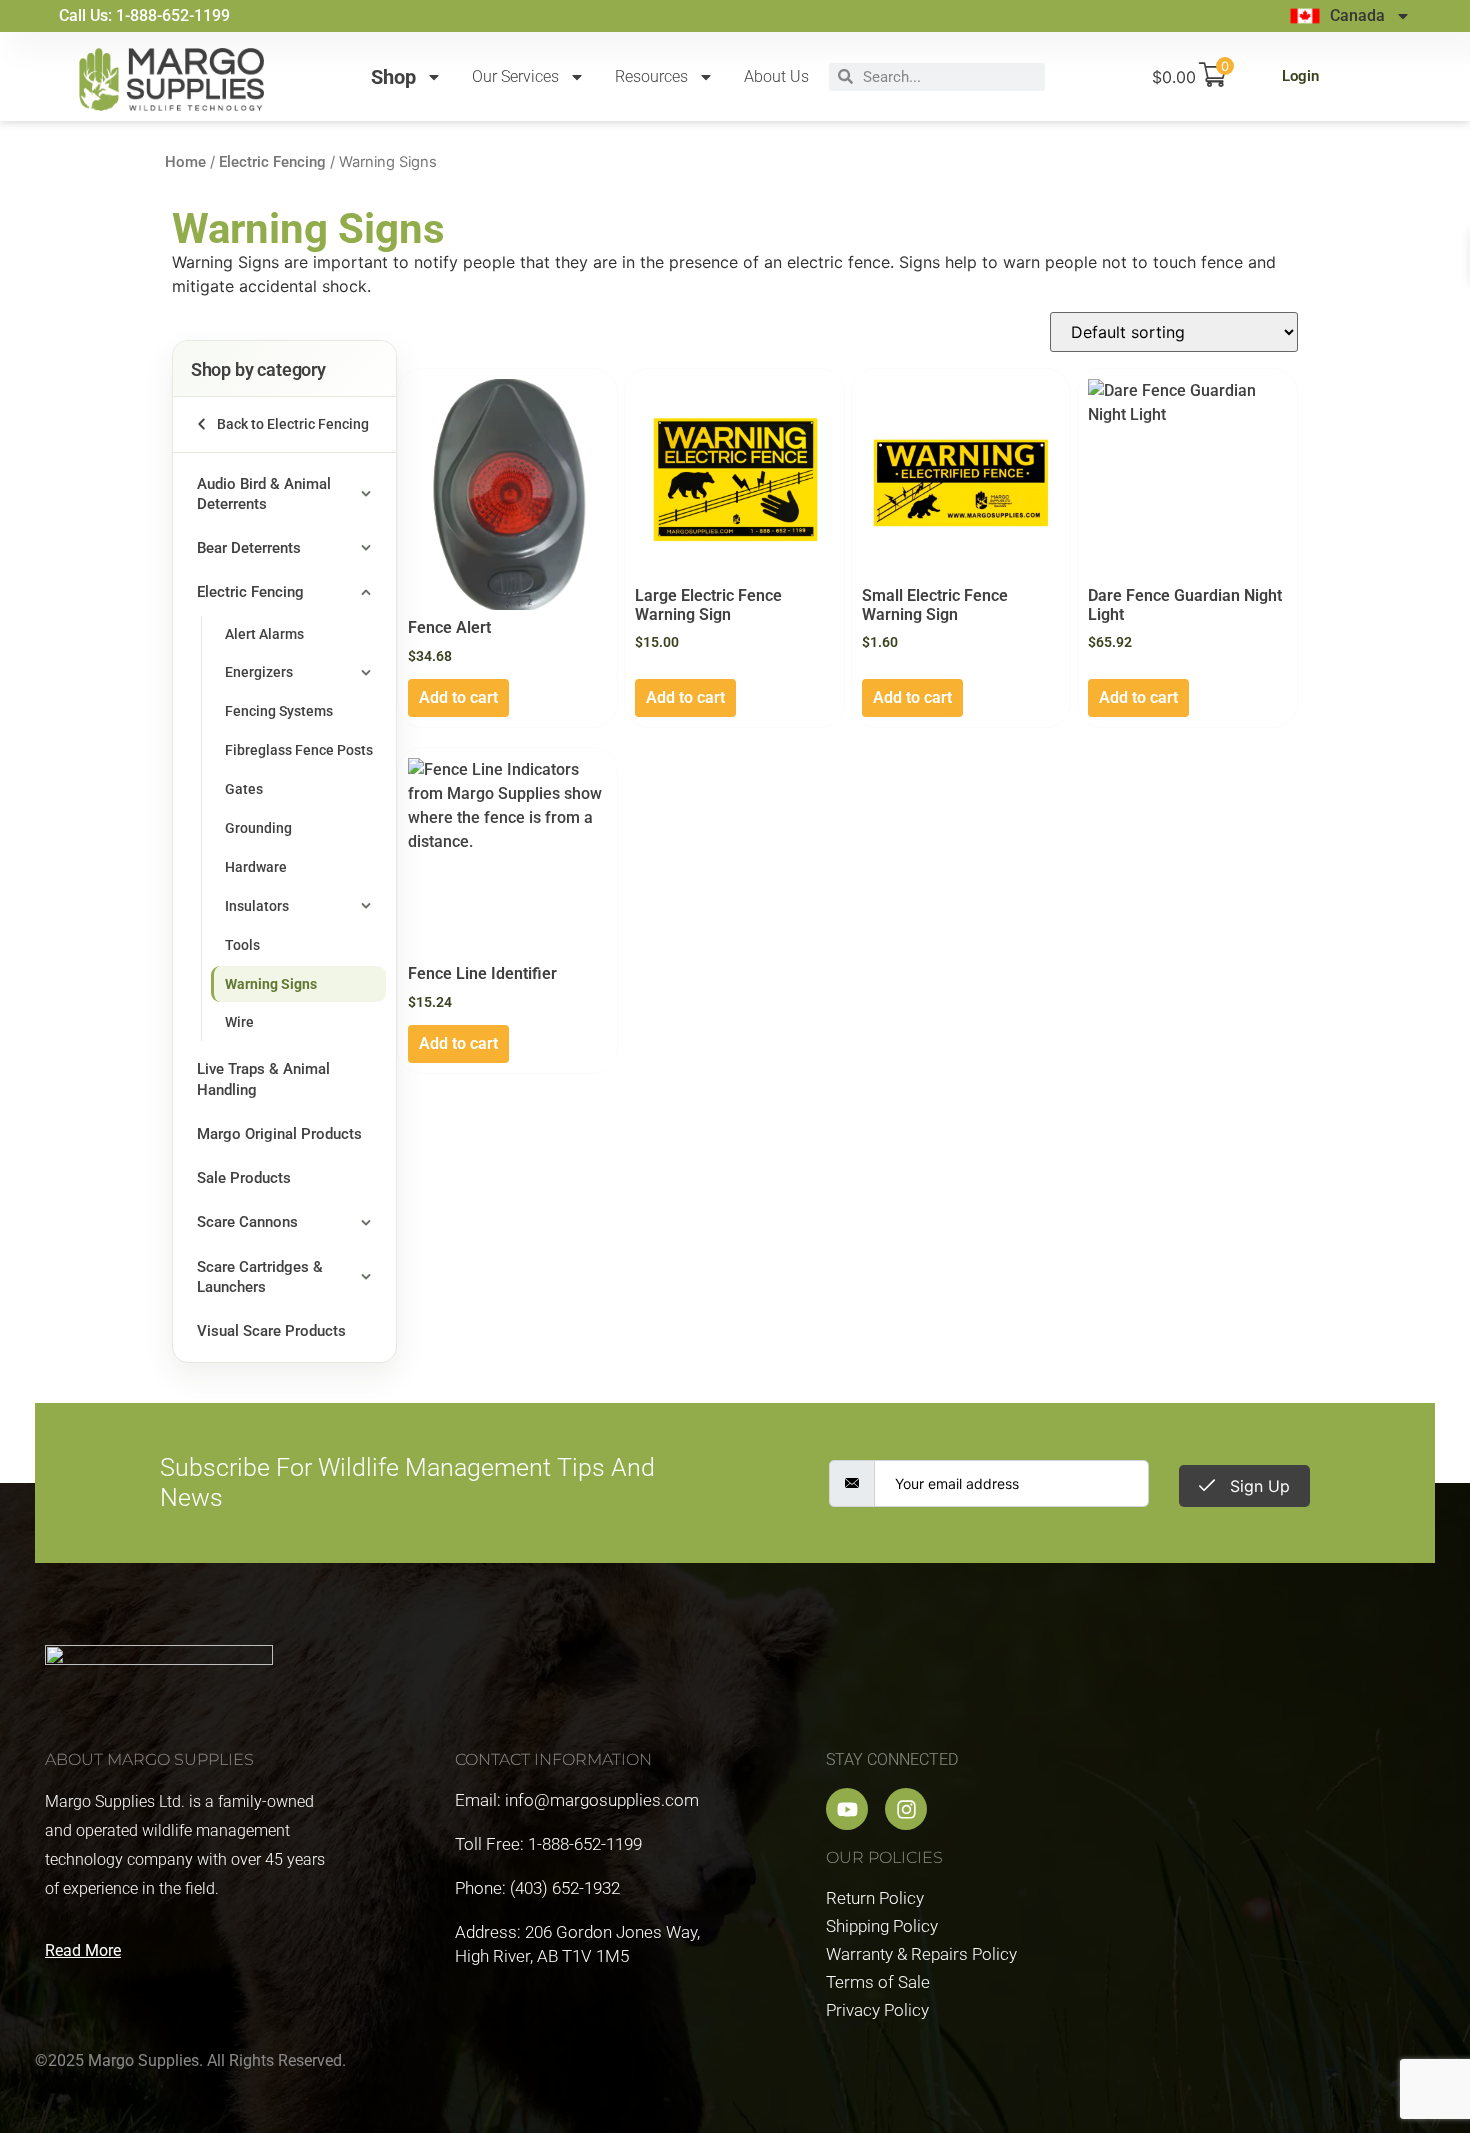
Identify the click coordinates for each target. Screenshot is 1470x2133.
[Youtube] (847, 1809)
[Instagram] (906, 1809)
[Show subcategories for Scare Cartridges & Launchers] (366, 1277)
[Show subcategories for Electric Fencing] (366, 592)
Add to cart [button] (458, 697)
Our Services (515, 76)
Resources (651, 76)
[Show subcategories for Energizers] (366, 672)
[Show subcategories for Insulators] (366, 906)
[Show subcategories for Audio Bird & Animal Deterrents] (366, 494)
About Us (776, 76)
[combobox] (949, 77)
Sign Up (1257, 1486)
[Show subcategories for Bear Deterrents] (366, 548)
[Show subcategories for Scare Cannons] (366, 1222)
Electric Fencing (272, 162)
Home (185, 162)
